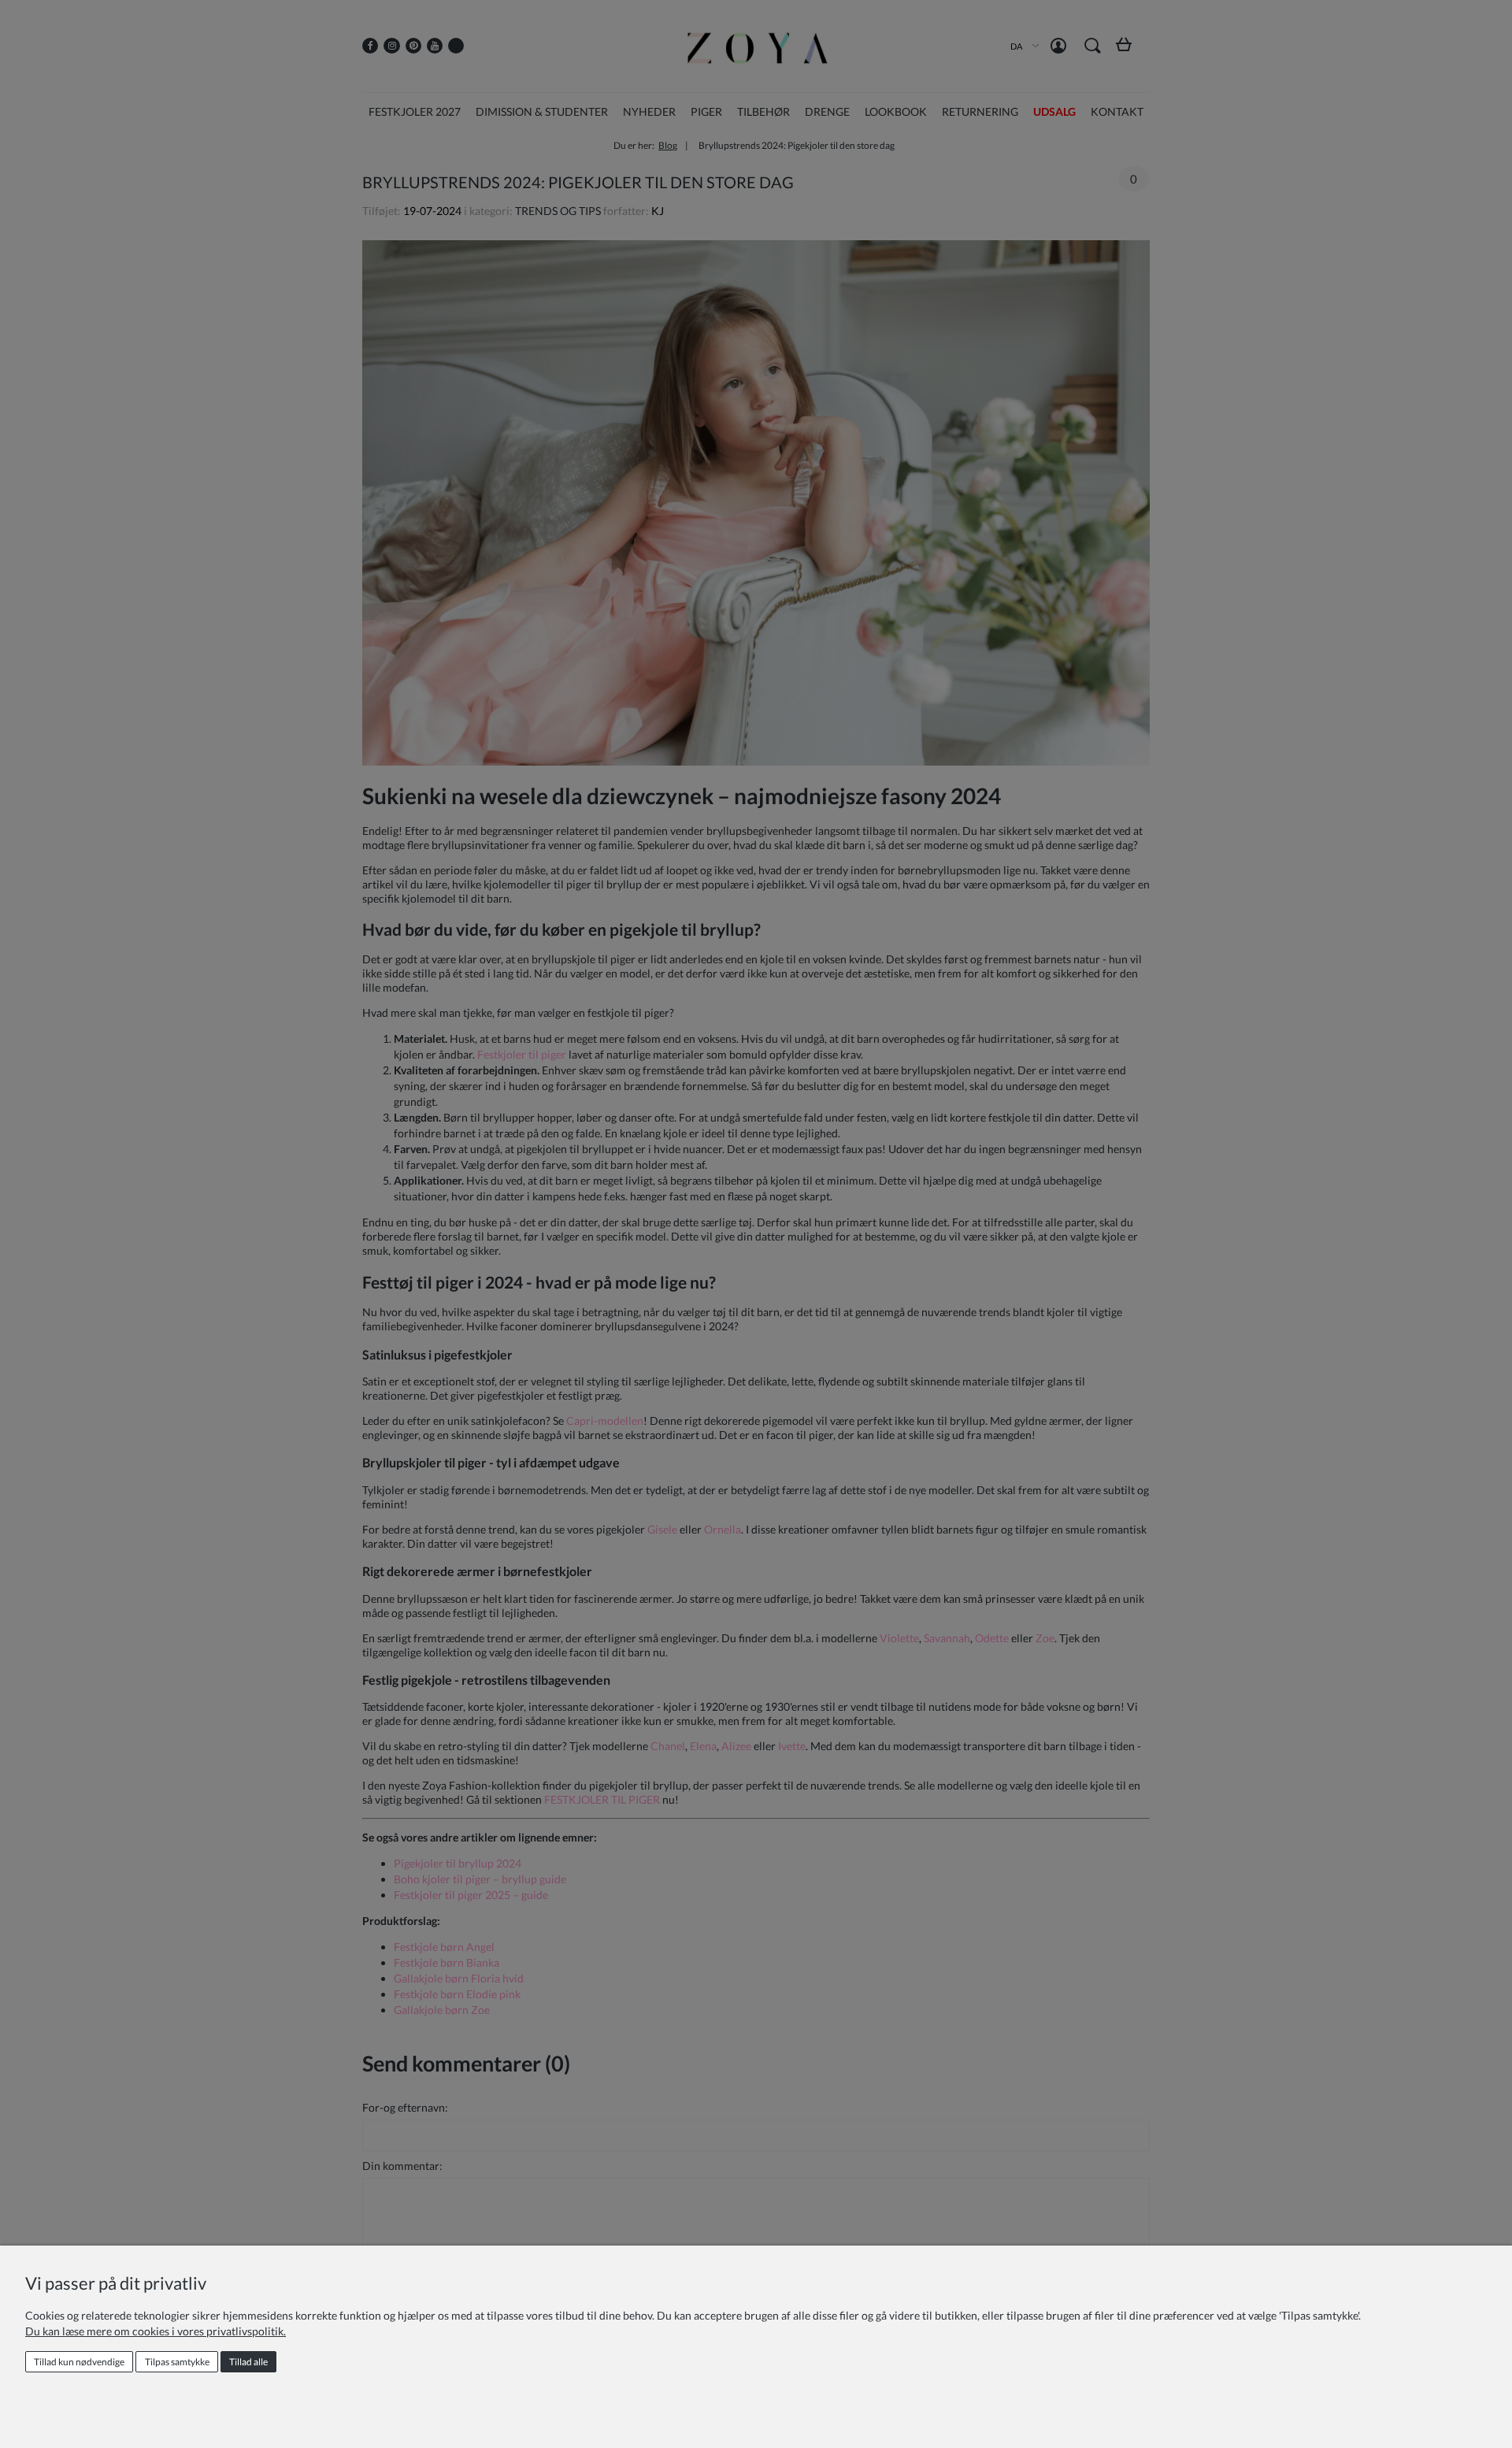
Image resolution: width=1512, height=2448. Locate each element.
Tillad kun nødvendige (79, 2362)
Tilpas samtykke (177, 2362)
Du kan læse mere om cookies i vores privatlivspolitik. (156, 2331)
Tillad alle (248, 2362)
